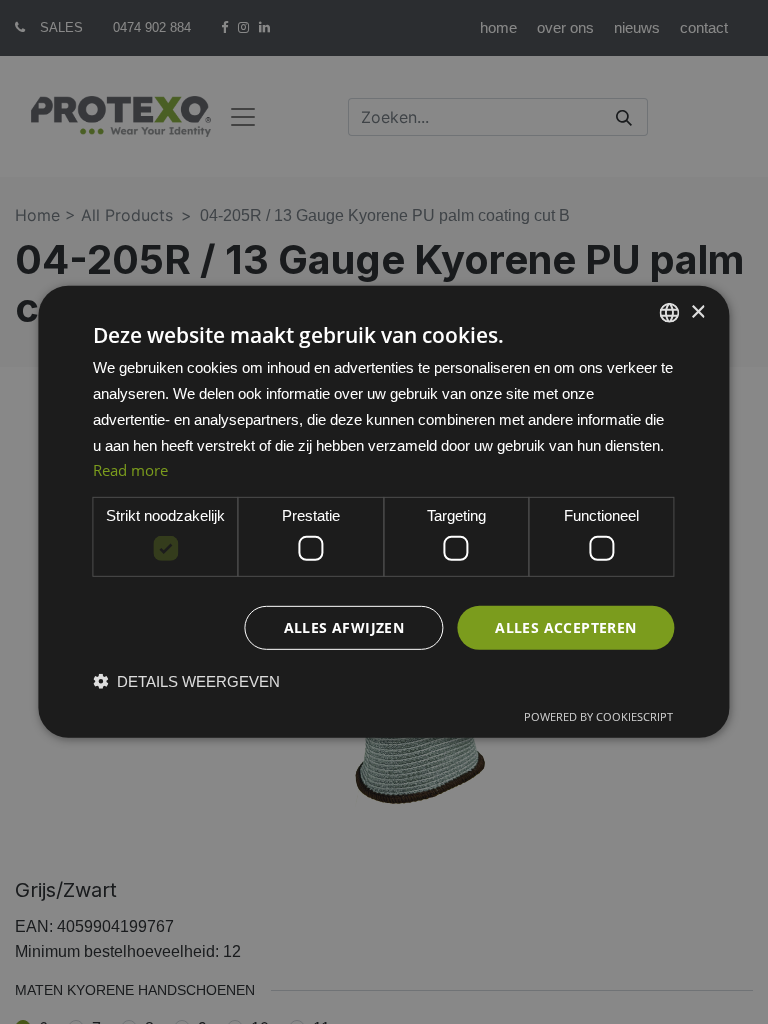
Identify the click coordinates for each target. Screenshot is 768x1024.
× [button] (697, 311)
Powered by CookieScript (598, 716)
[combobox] (670, 313)
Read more (130, 470)
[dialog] (383, 512)
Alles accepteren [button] (565, 626)
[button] (186, 681)
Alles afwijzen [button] (344, 626)
